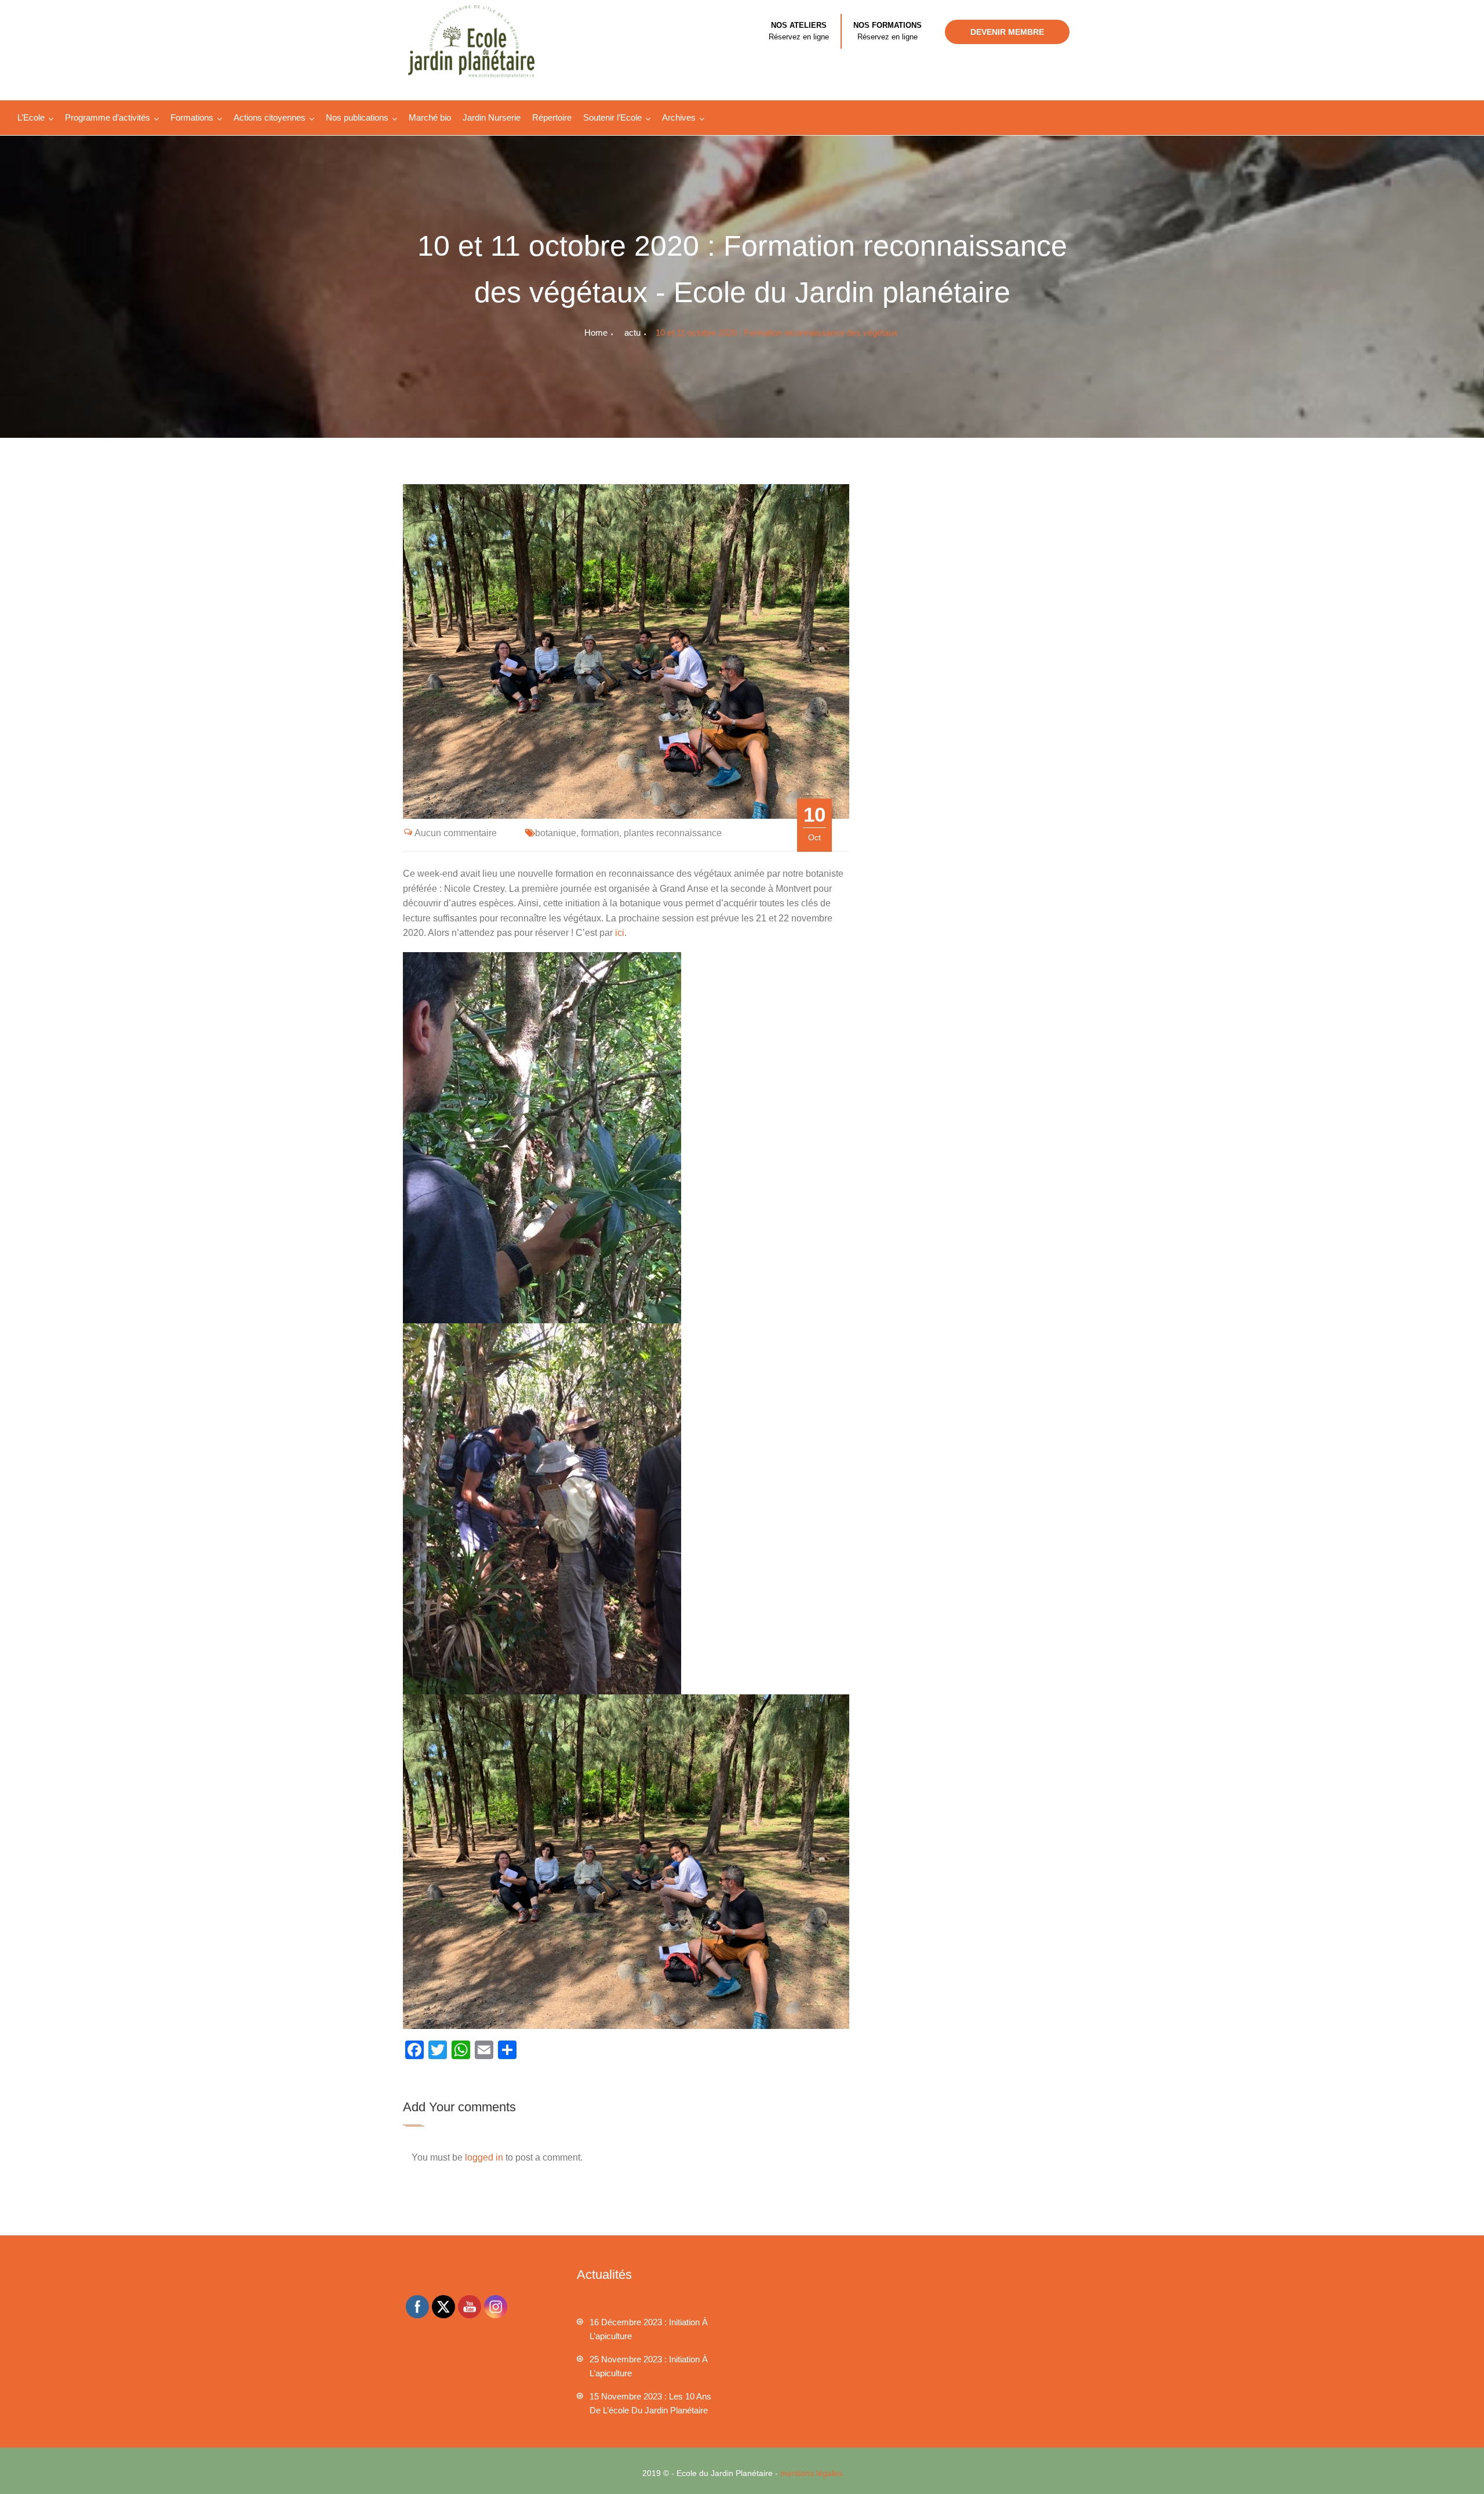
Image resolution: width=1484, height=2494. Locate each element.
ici (620, 933)
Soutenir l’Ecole (612, 117)
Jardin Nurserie (492, 117)
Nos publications (357, 117)
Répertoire (552, 117)
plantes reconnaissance (673, 833)
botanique (556, 833)
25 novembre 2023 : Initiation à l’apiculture (649, 2366)
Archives (679, 117)
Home (596, 333)
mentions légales (811, 2473)
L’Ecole (31, 117)
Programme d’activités (108, 117)
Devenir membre (1007, 32)
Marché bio (430, 117)
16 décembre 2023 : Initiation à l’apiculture (649, 2329)
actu (632, 333)
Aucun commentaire (456, 833)
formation (600, 833)
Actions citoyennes (270, 117)
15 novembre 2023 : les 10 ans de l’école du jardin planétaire (650, 2403)
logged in (484, 2157)
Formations (192, 117)
